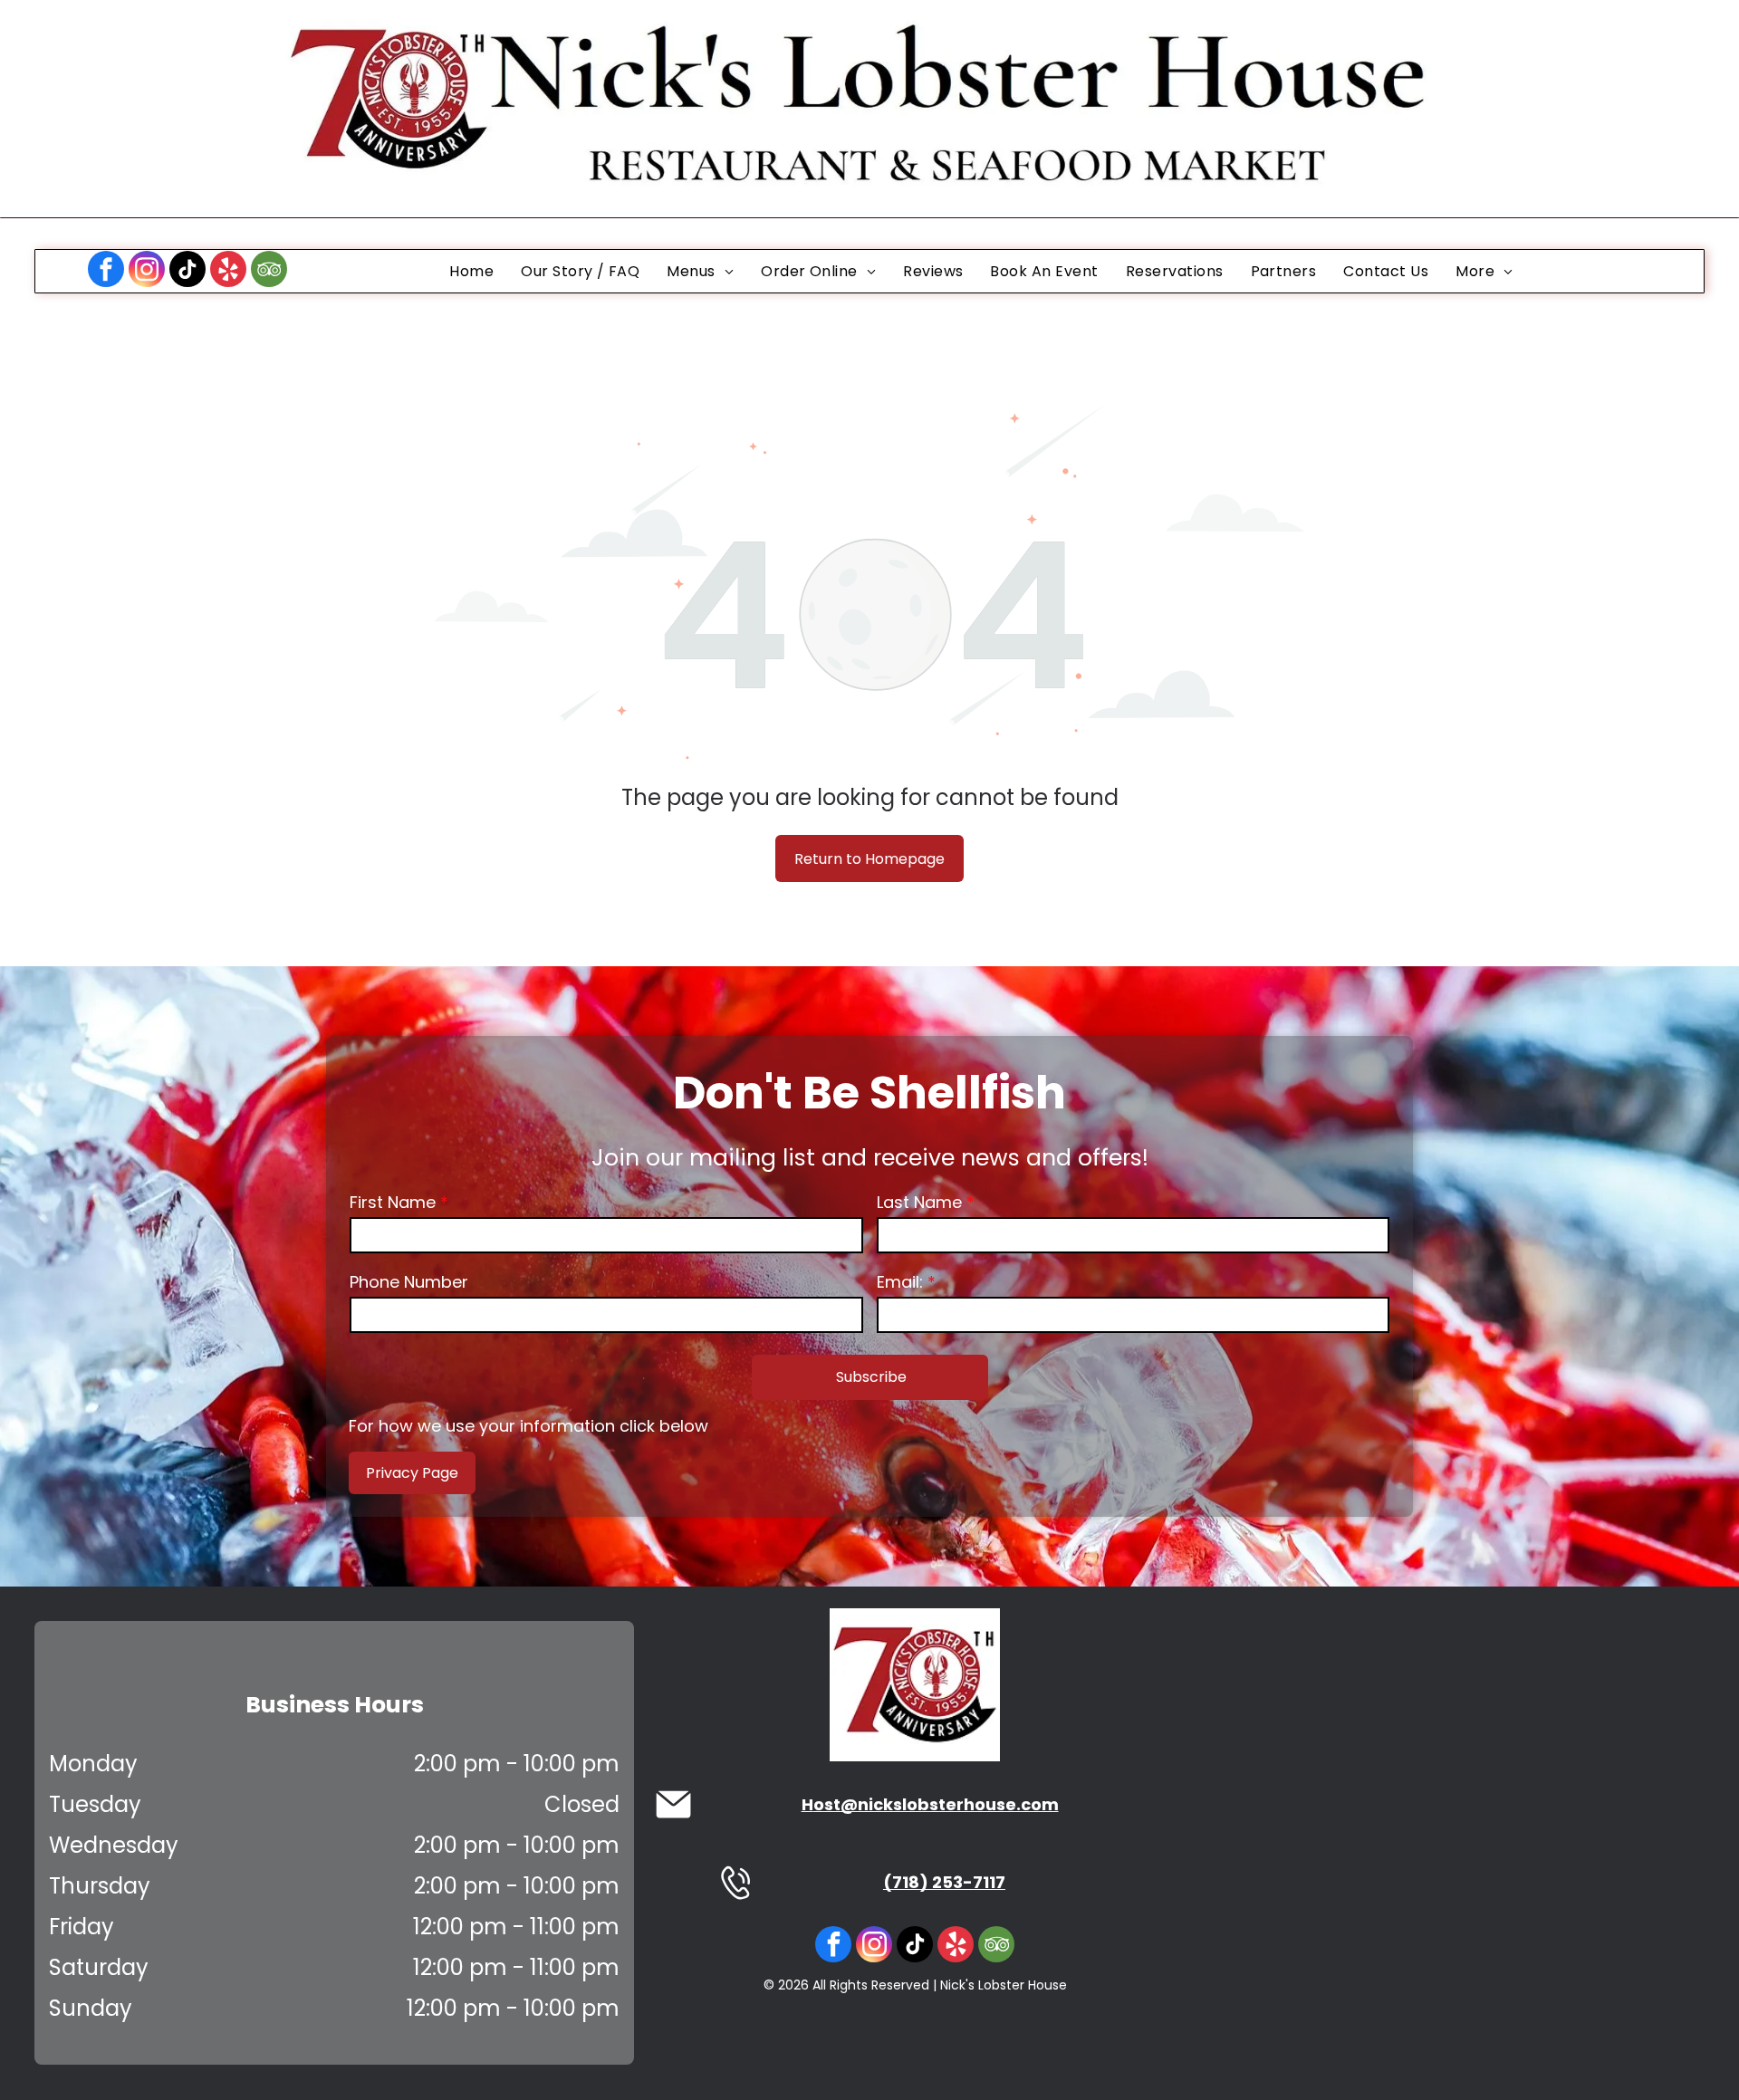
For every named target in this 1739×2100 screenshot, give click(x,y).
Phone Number (409, 1282)
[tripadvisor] (269, 271)
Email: (900, 1282)
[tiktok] (187, 271)
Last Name (919, 1202)
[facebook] (106, 271)
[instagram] (147, 271)
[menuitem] (471, 271)
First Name (393, 1202)
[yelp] (228, 271)
